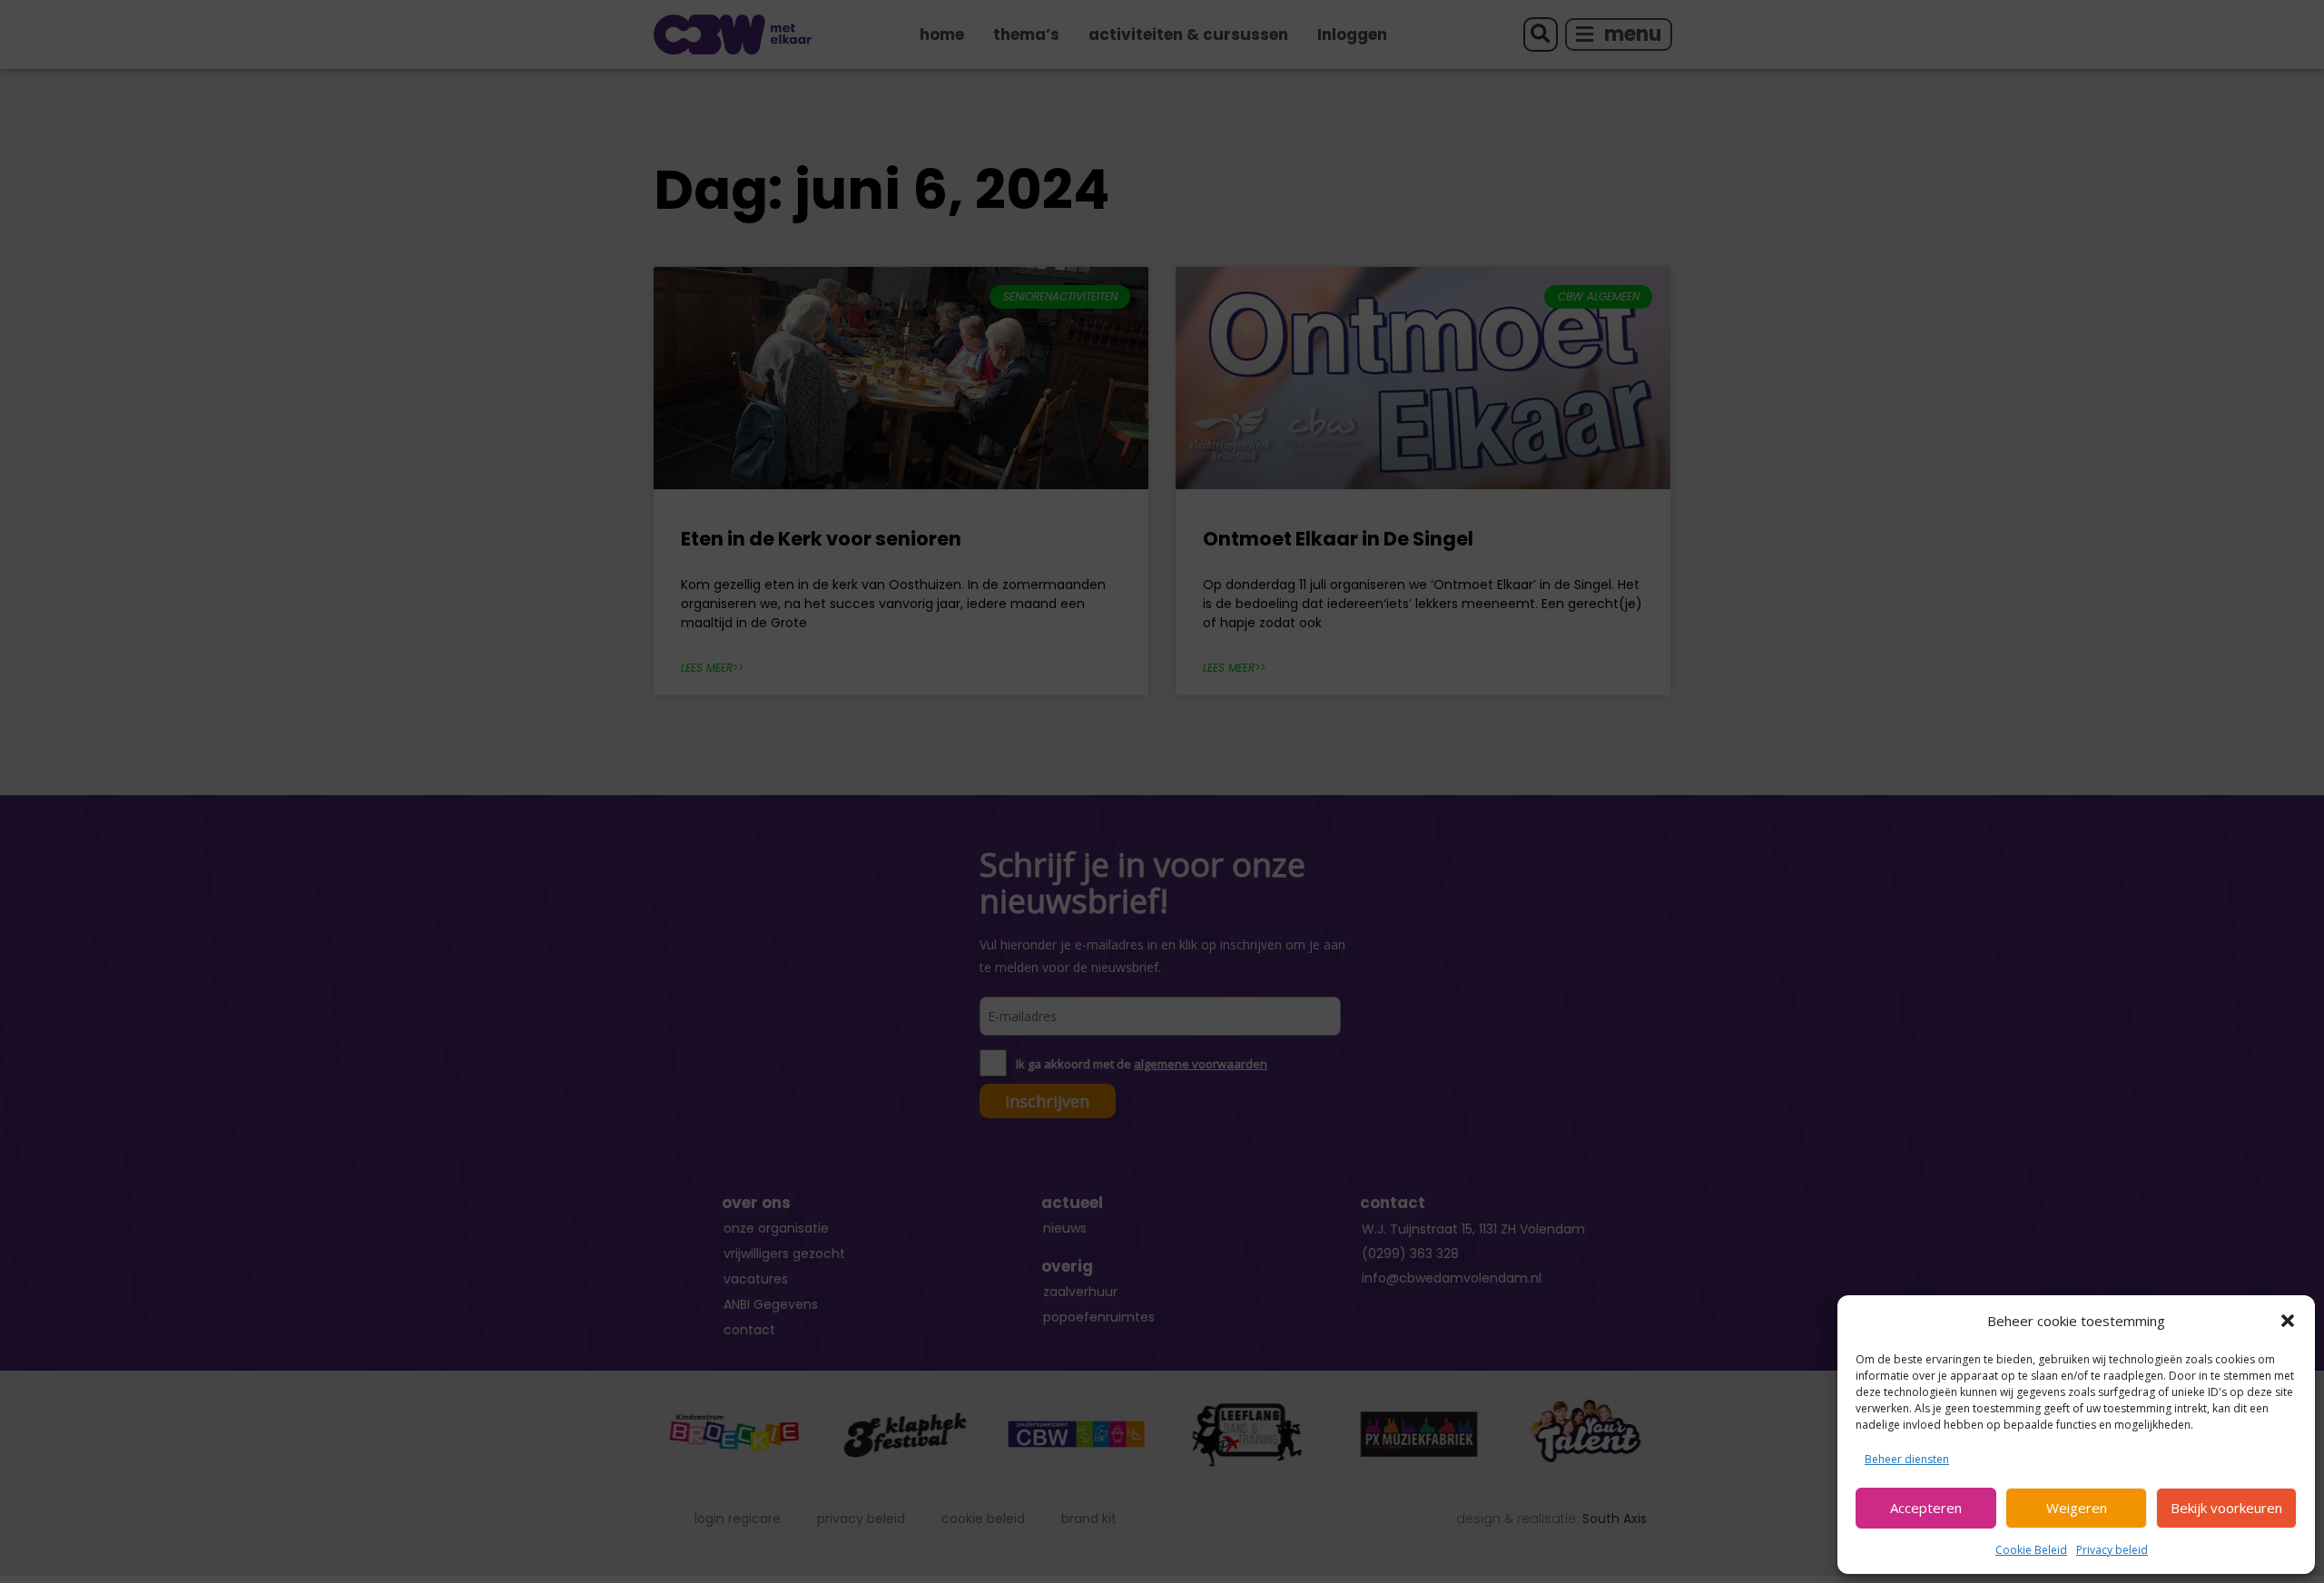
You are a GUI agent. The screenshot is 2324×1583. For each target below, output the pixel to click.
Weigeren (2077, 1508)
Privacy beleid (2112, 1550)
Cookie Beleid (2031, 1550)
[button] (2288, 1321)
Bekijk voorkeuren (2226, 1508)
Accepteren (1926, 1508)
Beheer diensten (1907, 1459)
